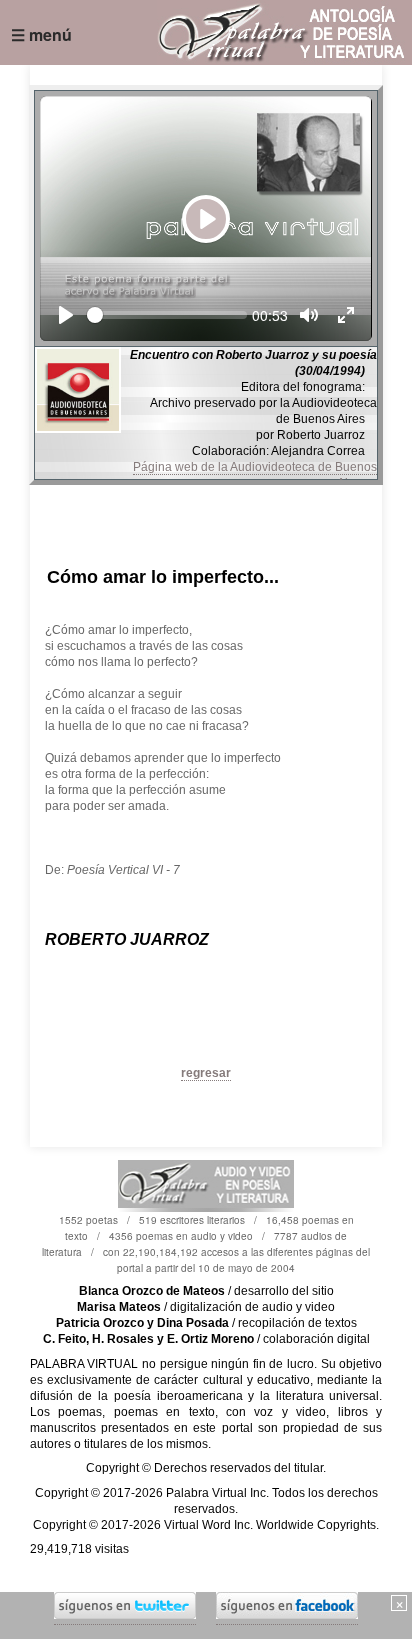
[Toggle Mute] (309, 315)
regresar (206, 1073)
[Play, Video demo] (66, 315)
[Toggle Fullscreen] (346, 315)
